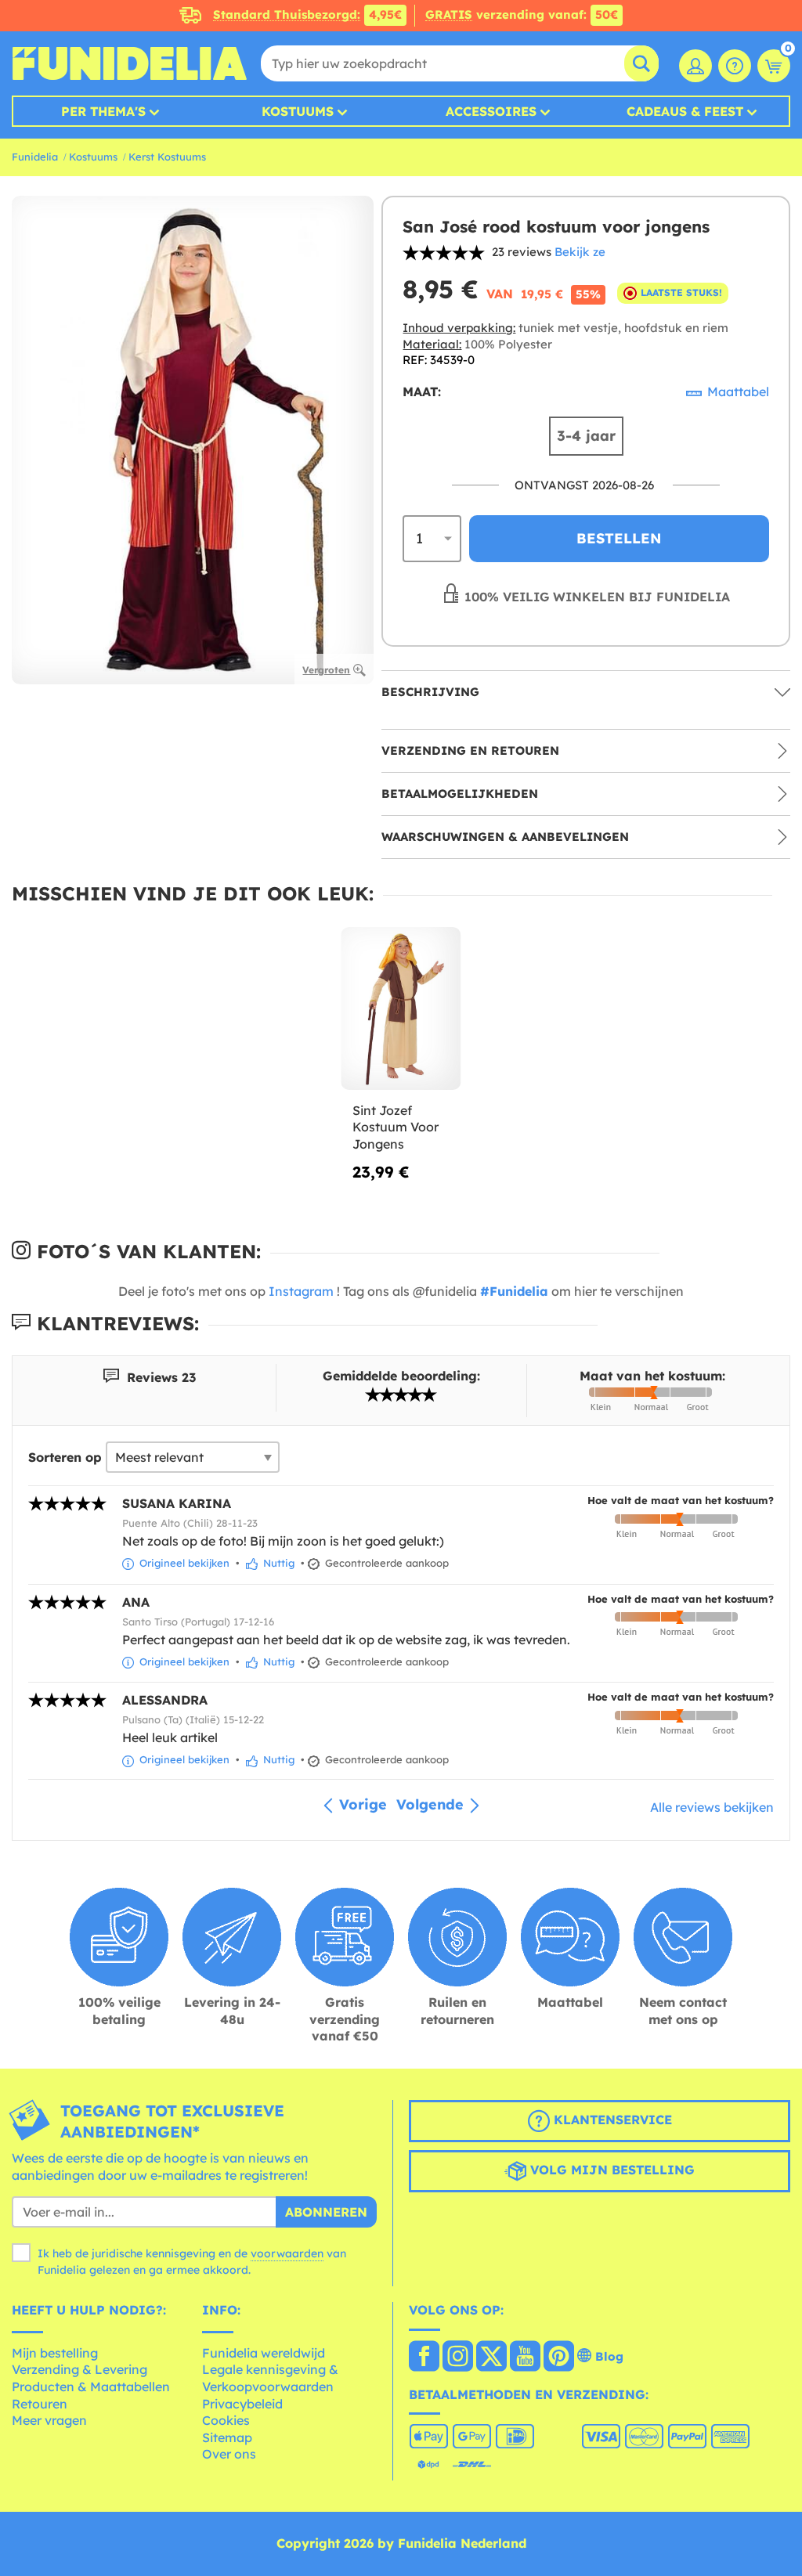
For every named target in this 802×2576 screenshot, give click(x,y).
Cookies (226, 2420)
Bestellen (619, 538)
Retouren (40, 2404)
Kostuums (298, 111)
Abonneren (326, 2212)
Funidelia (35, 157)
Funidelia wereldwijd (264, 2353)
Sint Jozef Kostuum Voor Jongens (396, 1127)
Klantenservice (611, 2120)
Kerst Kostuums (167, 157)
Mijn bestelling (55, 2353)
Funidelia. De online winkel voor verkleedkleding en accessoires (129, 63)
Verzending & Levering (79, 2369)
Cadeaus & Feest (685, 111)
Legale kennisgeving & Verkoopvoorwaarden (270, 2378)
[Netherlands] (424, 2358)
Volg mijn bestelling (611, 2170)
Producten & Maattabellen (91, 2387)
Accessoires (491, 111)
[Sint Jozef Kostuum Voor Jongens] (401, 1009)
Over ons (229, 2454)
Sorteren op (65, 1457)
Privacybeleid (242, 2404)
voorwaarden (287, 2253)
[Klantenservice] (735, 66)
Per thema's (103, 111)
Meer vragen (49, 2420)
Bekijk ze (580, 252)
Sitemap (227, 2437)
